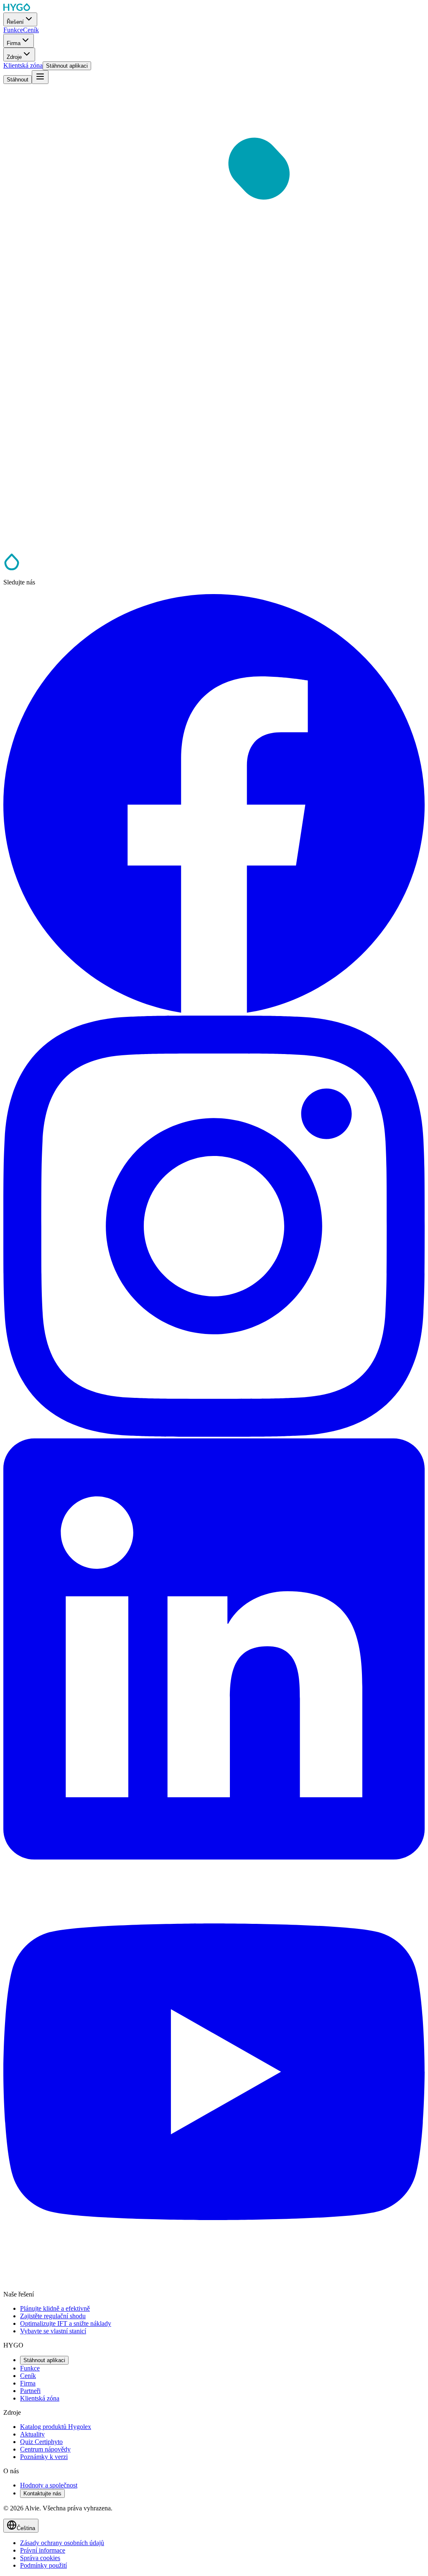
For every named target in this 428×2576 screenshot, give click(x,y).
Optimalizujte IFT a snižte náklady (66, 2323)
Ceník (28, 2376)
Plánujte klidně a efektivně (55, 2308)
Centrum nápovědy (45, 2449)
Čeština (26, 2528)
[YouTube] (214, 2280)
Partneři (30, 2391)
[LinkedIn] (214, 1857)
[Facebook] (214, 1012)
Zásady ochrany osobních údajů (62, 2543)
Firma (28, 2383)
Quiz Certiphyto (41, 2442)
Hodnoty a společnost (49, 2485)
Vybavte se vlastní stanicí (53, 2331)
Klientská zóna (40, 2398)
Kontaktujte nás (42, 2493)
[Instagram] (214, 1434)
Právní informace (43, 2550)
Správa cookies (40, 2558)
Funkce (30, 2368)
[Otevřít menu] (40, 77)
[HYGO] (12, 568)
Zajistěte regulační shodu (53, 2316)
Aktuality (32, 2434)
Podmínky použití (43, 2565)
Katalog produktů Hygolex (56, 2427)
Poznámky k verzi (44, 2457)
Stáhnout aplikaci (44, 2360)
